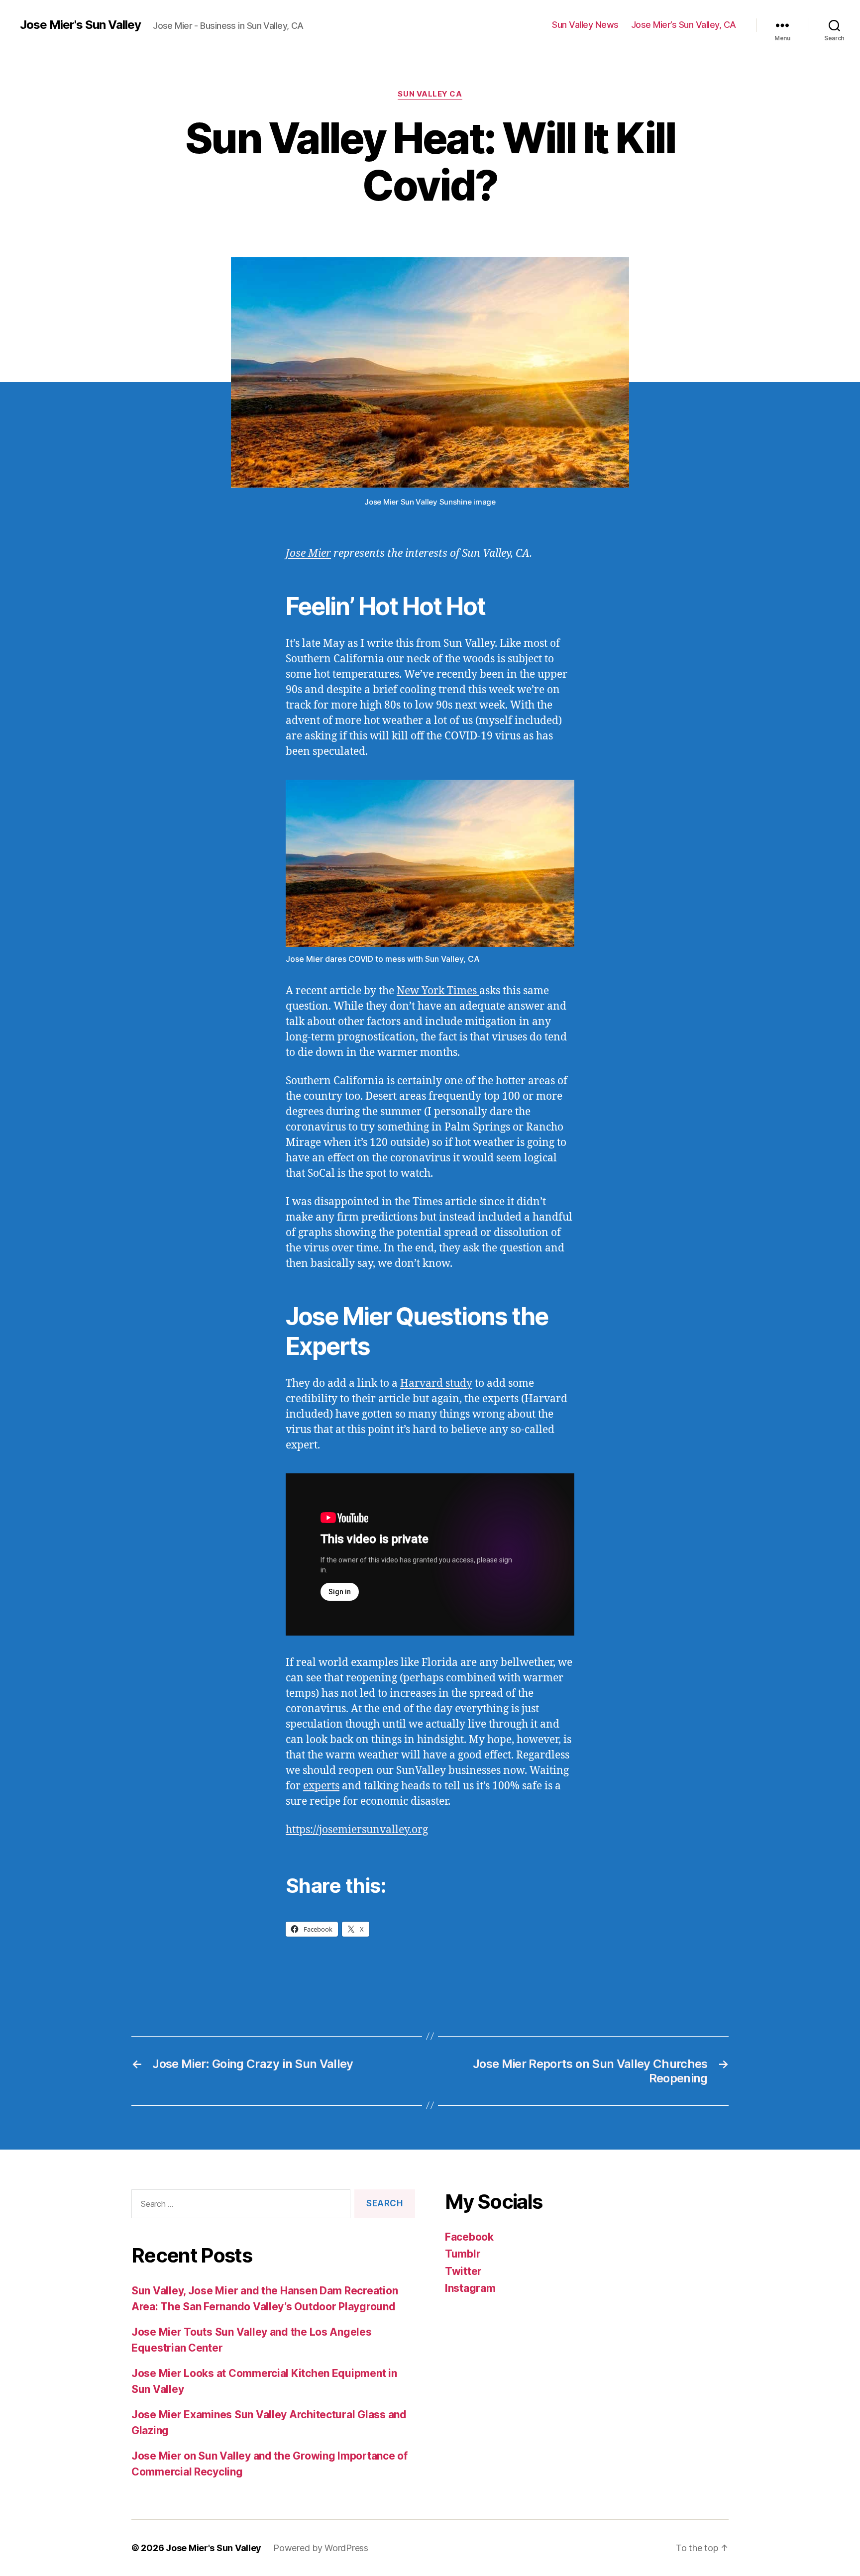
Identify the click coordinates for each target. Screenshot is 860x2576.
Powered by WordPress (321, 2548)
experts (321, 1786)
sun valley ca (430, 94)
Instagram (470, 2288)
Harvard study (436, 1384)
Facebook (469, 2237)
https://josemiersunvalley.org (357, 1830)
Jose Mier (308, 554)
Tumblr (463, 2254)
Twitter (463, 2271)
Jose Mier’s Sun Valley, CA (684, 25)
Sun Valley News (585, 25)
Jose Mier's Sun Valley (80, 25)
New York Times (438, 991)
